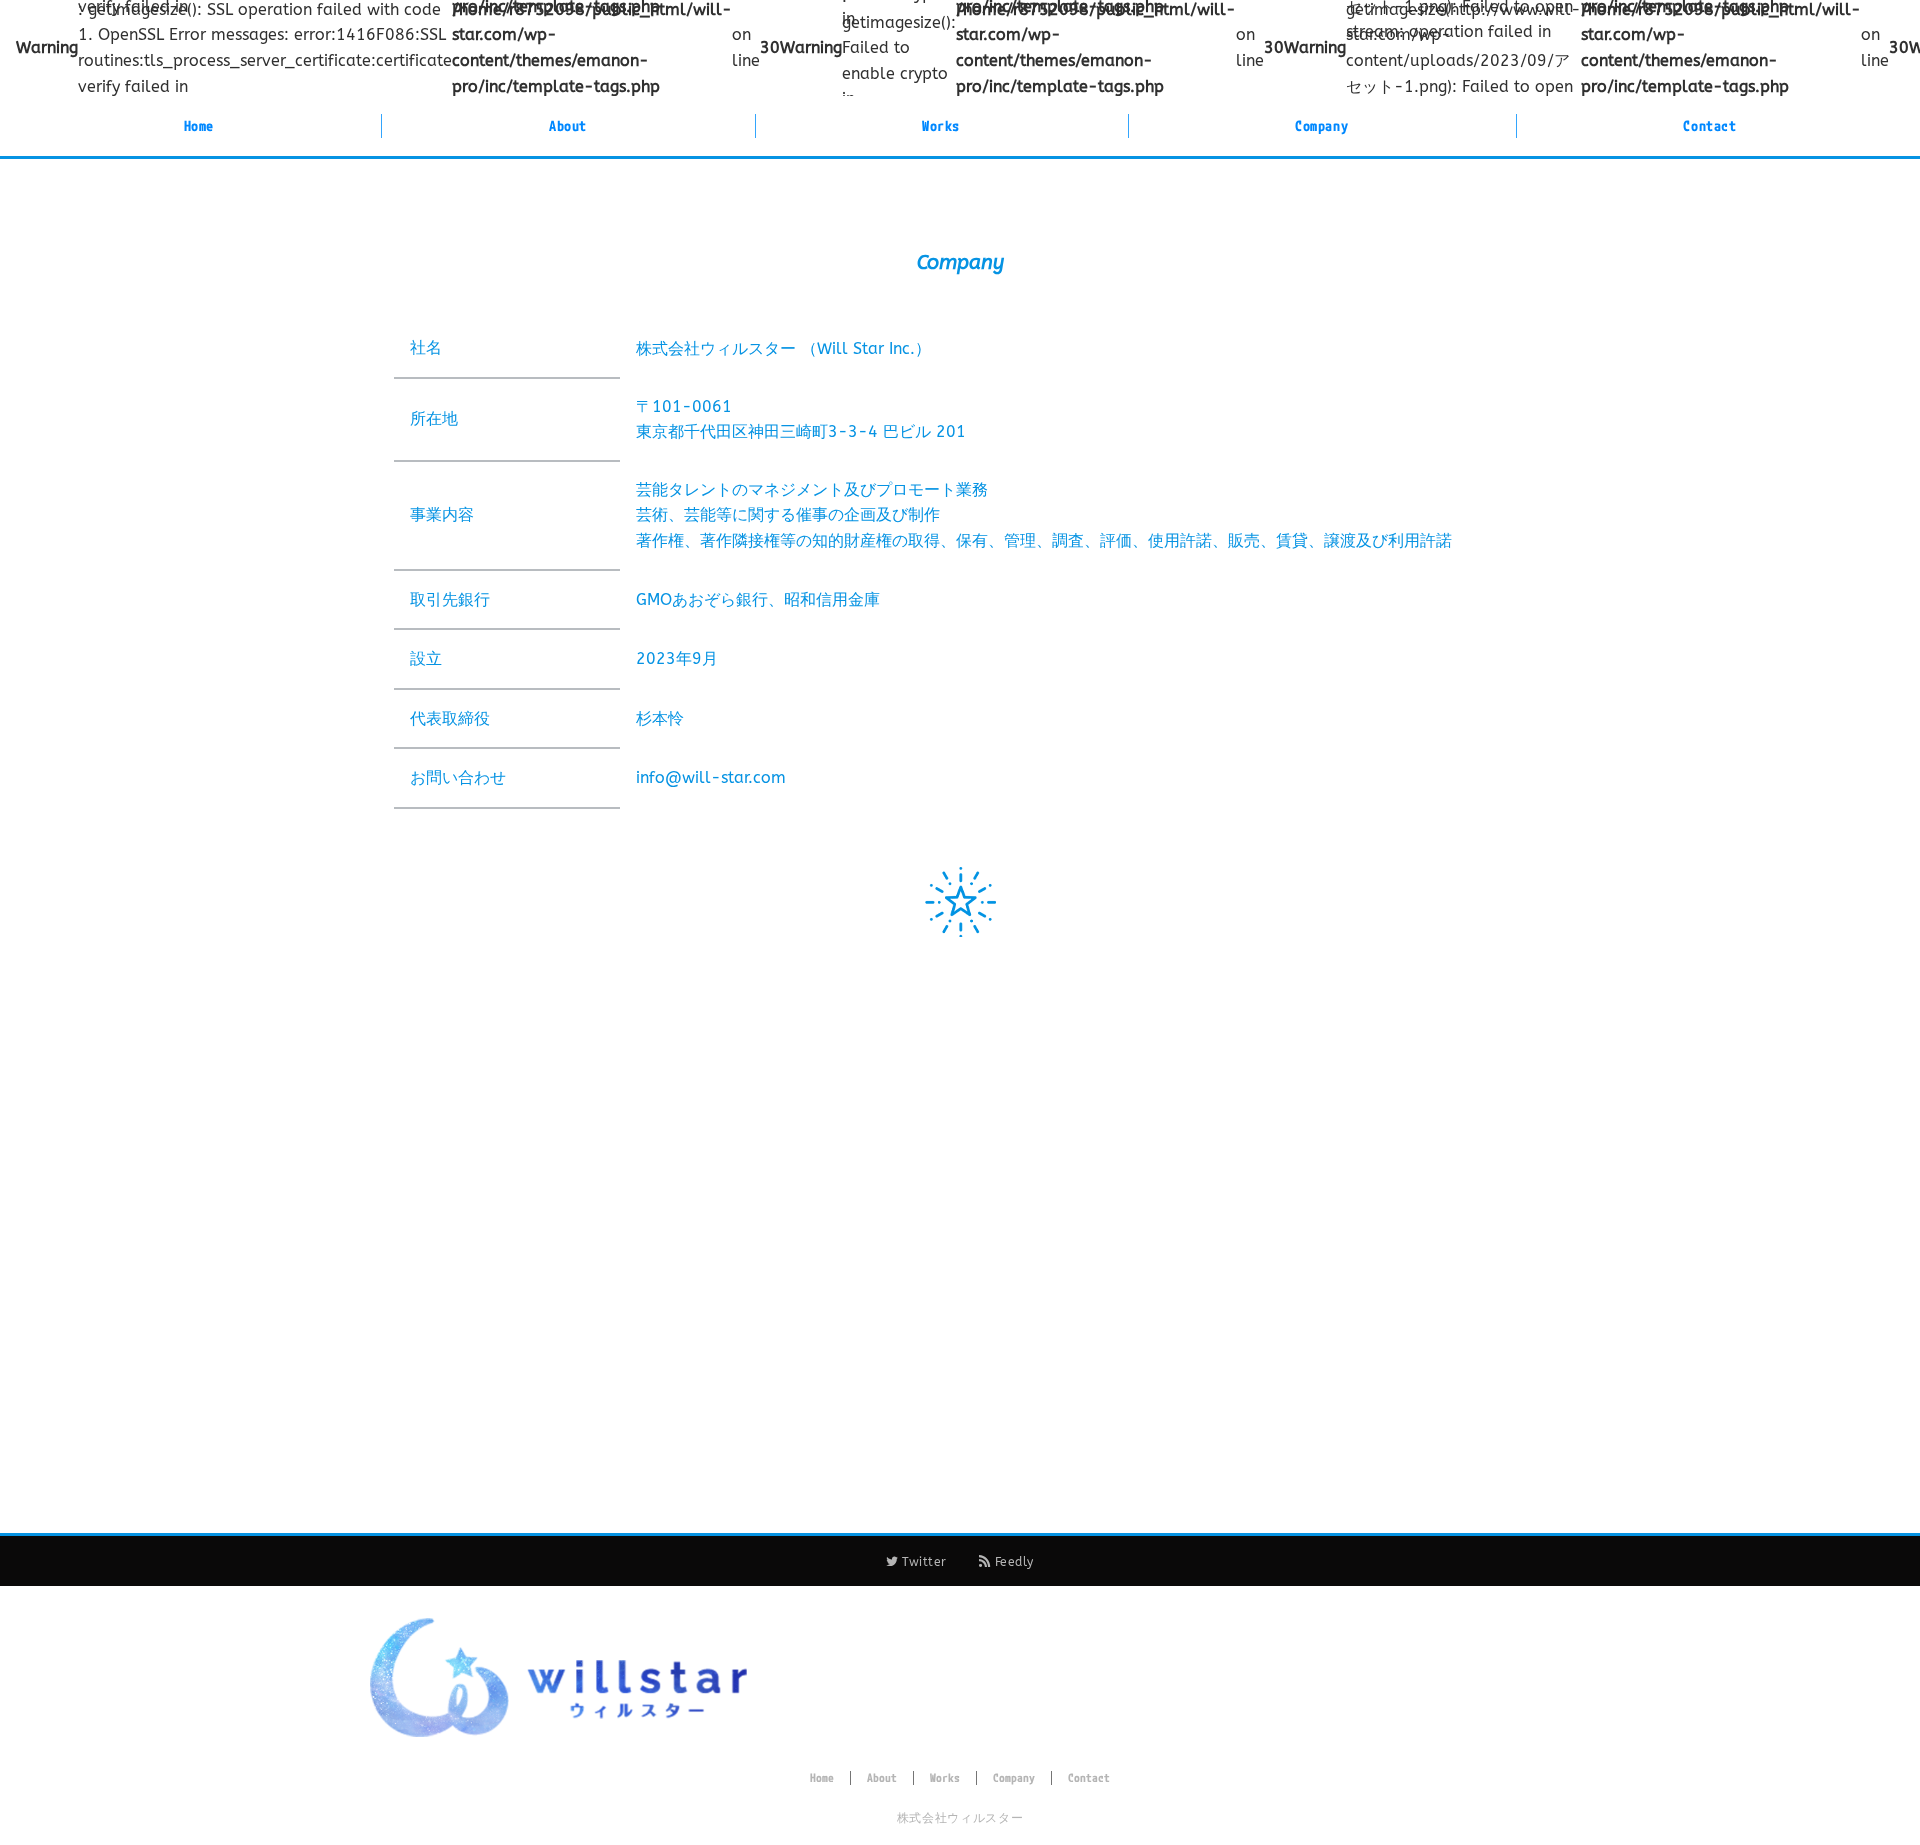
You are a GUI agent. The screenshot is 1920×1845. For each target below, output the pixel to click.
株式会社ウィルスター (960, 1818)
